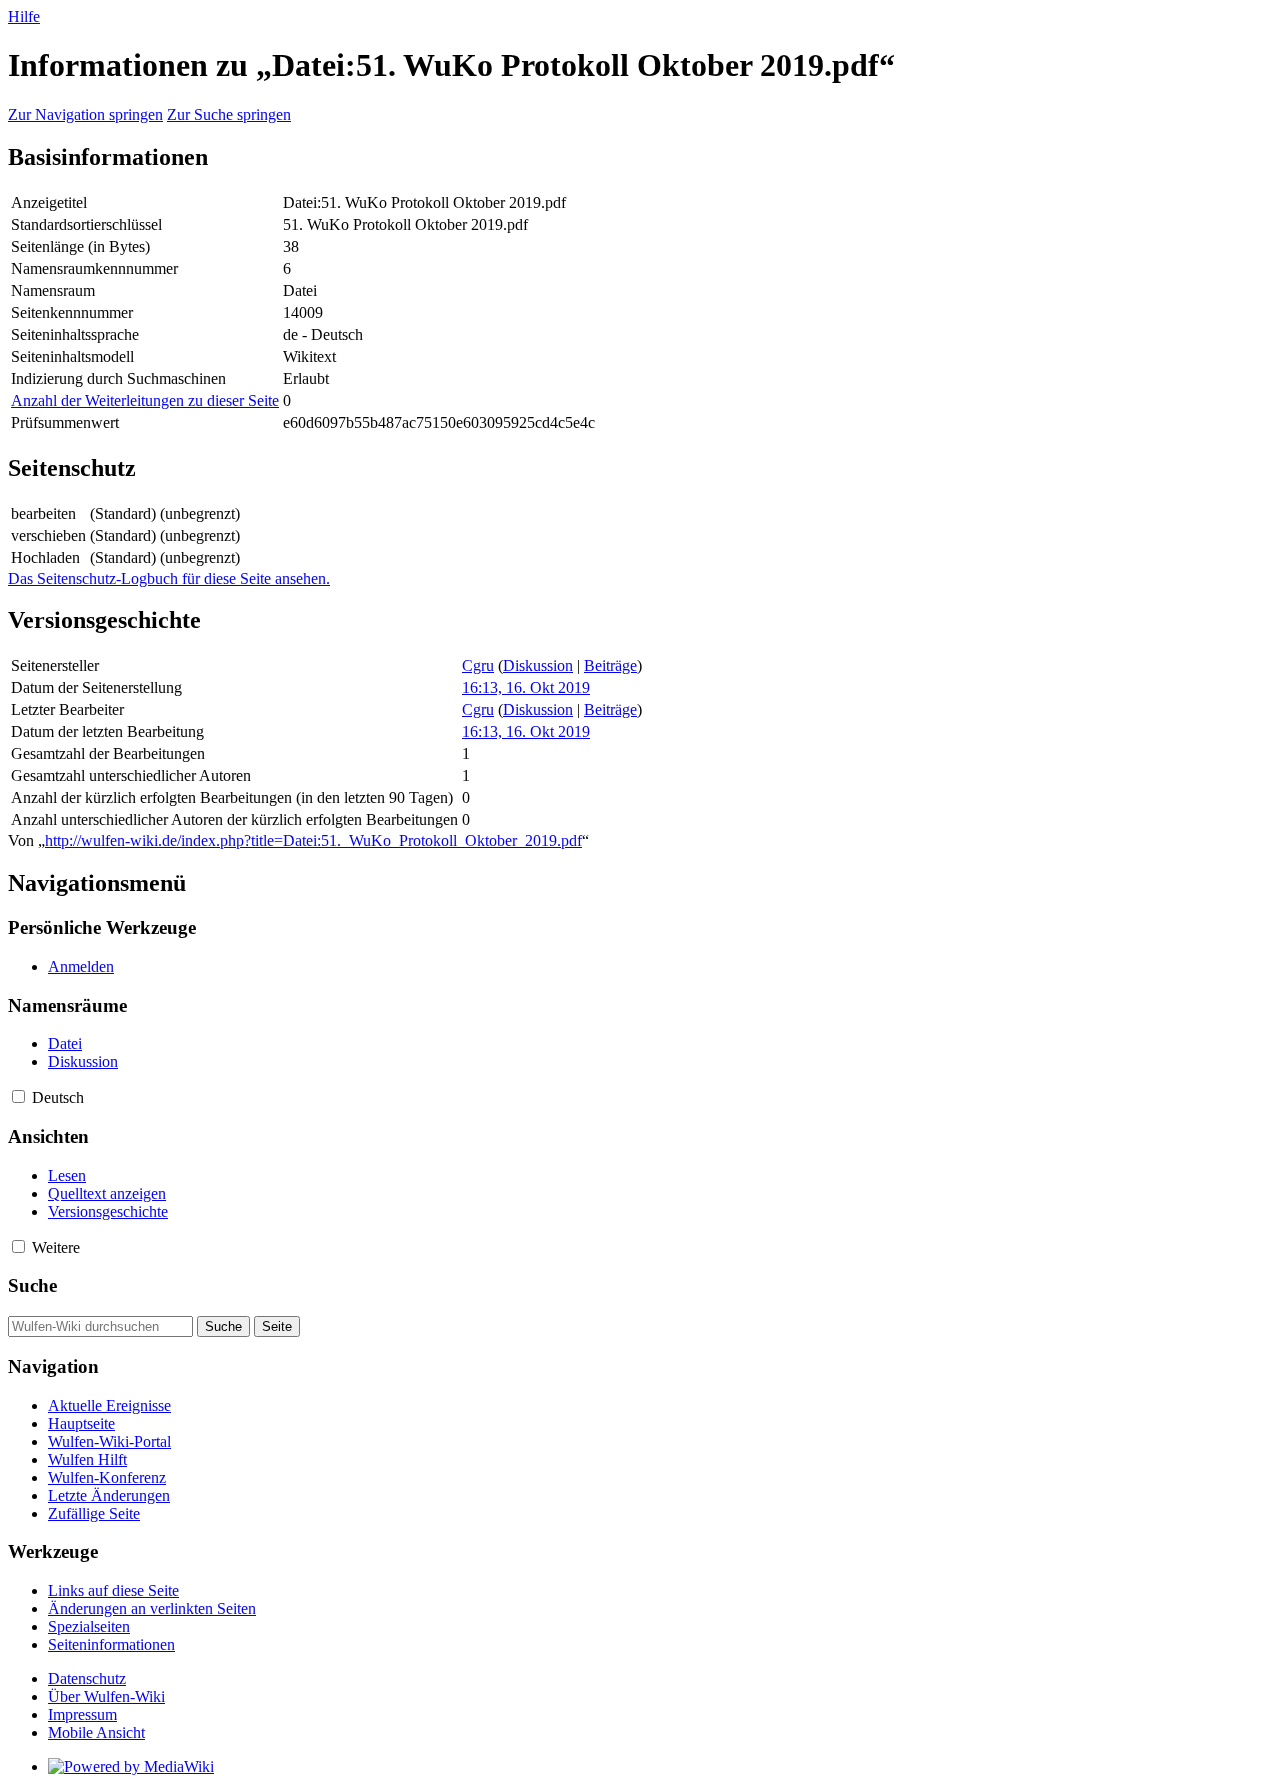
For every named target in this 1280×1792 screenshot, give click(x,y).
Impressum (82, 1714)
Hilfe (24, 16)
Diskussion (538, 665)
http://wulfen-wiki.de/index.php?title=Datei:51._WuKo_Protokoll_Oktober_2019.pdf (313, 840)
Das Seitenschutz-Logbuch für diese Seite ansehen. (169, 578)
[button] (18, 1096)
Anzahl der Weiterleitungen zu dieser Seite (145, 400)
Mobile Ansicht (96, 1732)
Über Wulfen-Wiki (106, 1696)
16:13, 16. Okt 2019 (526, 687)
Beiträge (610, 665)
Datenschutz (87, 1678)
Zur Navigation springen (85, 114)
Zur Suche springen (229, 114)
